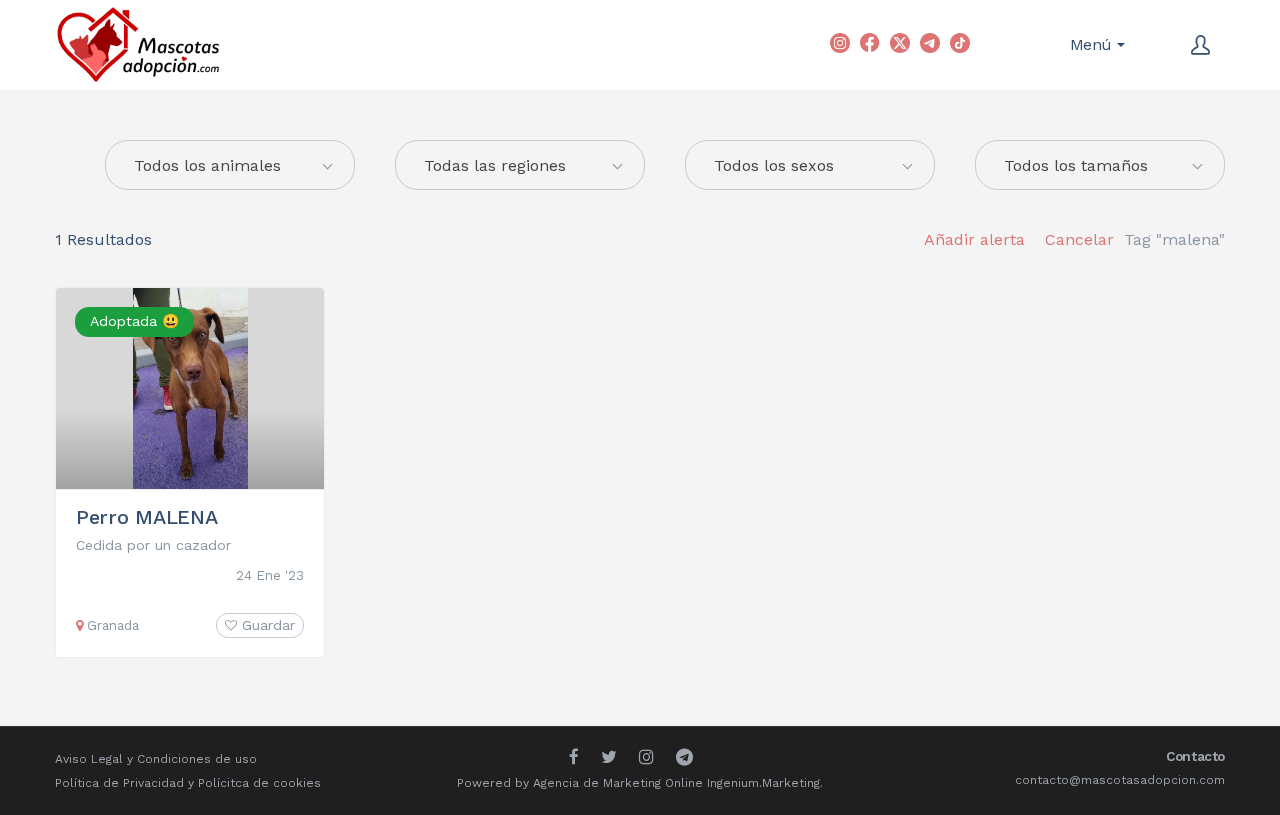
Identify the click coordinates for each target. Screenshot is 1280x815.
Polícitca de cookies (259, 783)
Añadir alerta (974, 239)
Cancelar (1079, 239)
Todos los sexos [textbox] (774, 165)
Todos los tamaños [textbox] (1076, 165)
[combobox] (520, 165)
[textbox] (230, 166)
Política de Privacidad (119, 783)
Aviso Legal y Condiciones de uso (156, 759)
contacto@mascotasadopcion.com (1120, 780)
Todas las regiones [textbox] (495, 165)
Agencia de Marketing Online (618, 783)
